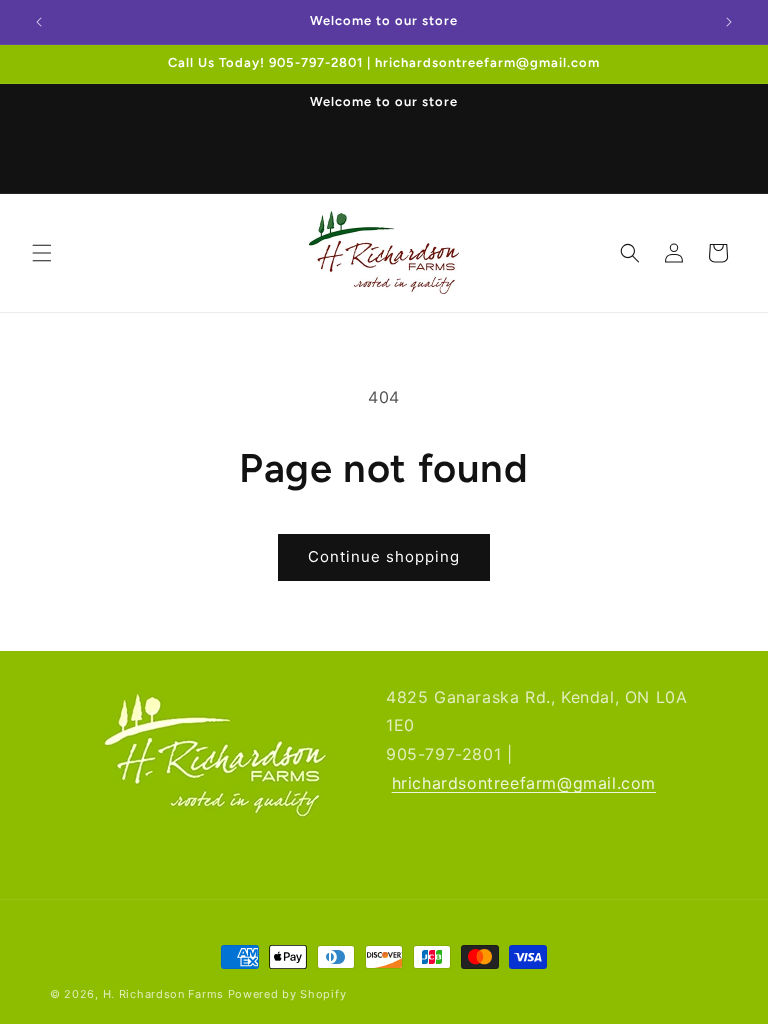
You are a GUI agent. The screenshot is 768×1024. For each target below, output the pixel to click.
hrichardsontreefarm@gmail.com (524, 783)
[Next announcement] (729, 22)
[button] (42, 253)
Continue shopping (384, 556)
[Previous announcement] (39, 22)
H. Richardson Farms (163, 994)
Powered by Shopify (287, 994)
